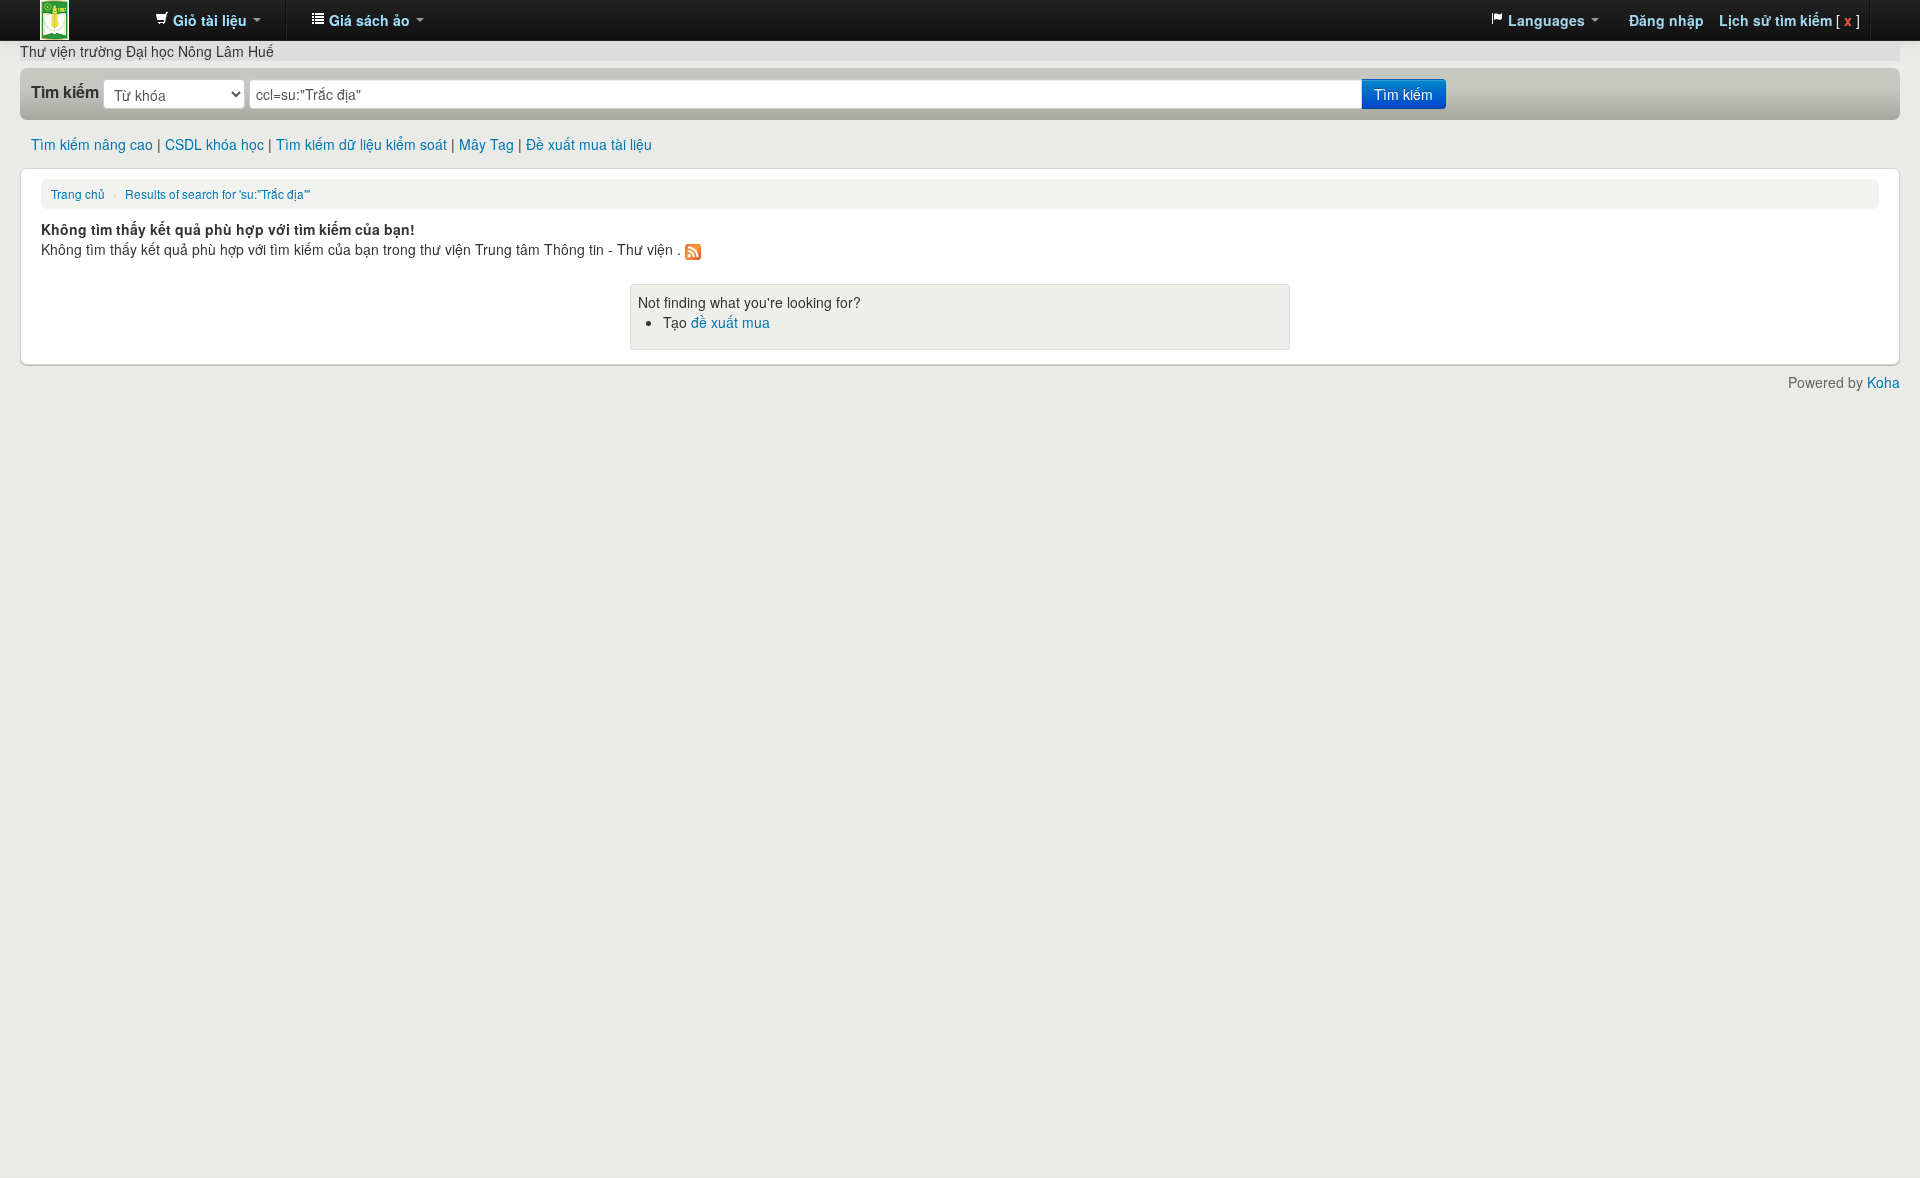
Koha (1883, 382)
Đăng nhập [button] (1666, 20)
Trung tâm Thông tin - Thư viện (90, 20)
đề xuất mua (730, 322)
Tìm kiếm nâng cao (92, 144)
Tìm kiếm (65, 92)
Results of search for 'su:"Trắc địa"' (217, 193)
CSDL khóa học (214, 144)
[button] (208, 20)
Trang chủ (78, 193)
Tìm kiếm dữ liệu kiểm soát (361, 144)
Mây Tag (486, 144)
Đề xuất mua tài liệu (589, 144)
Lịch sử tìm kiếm (1775, 20)
